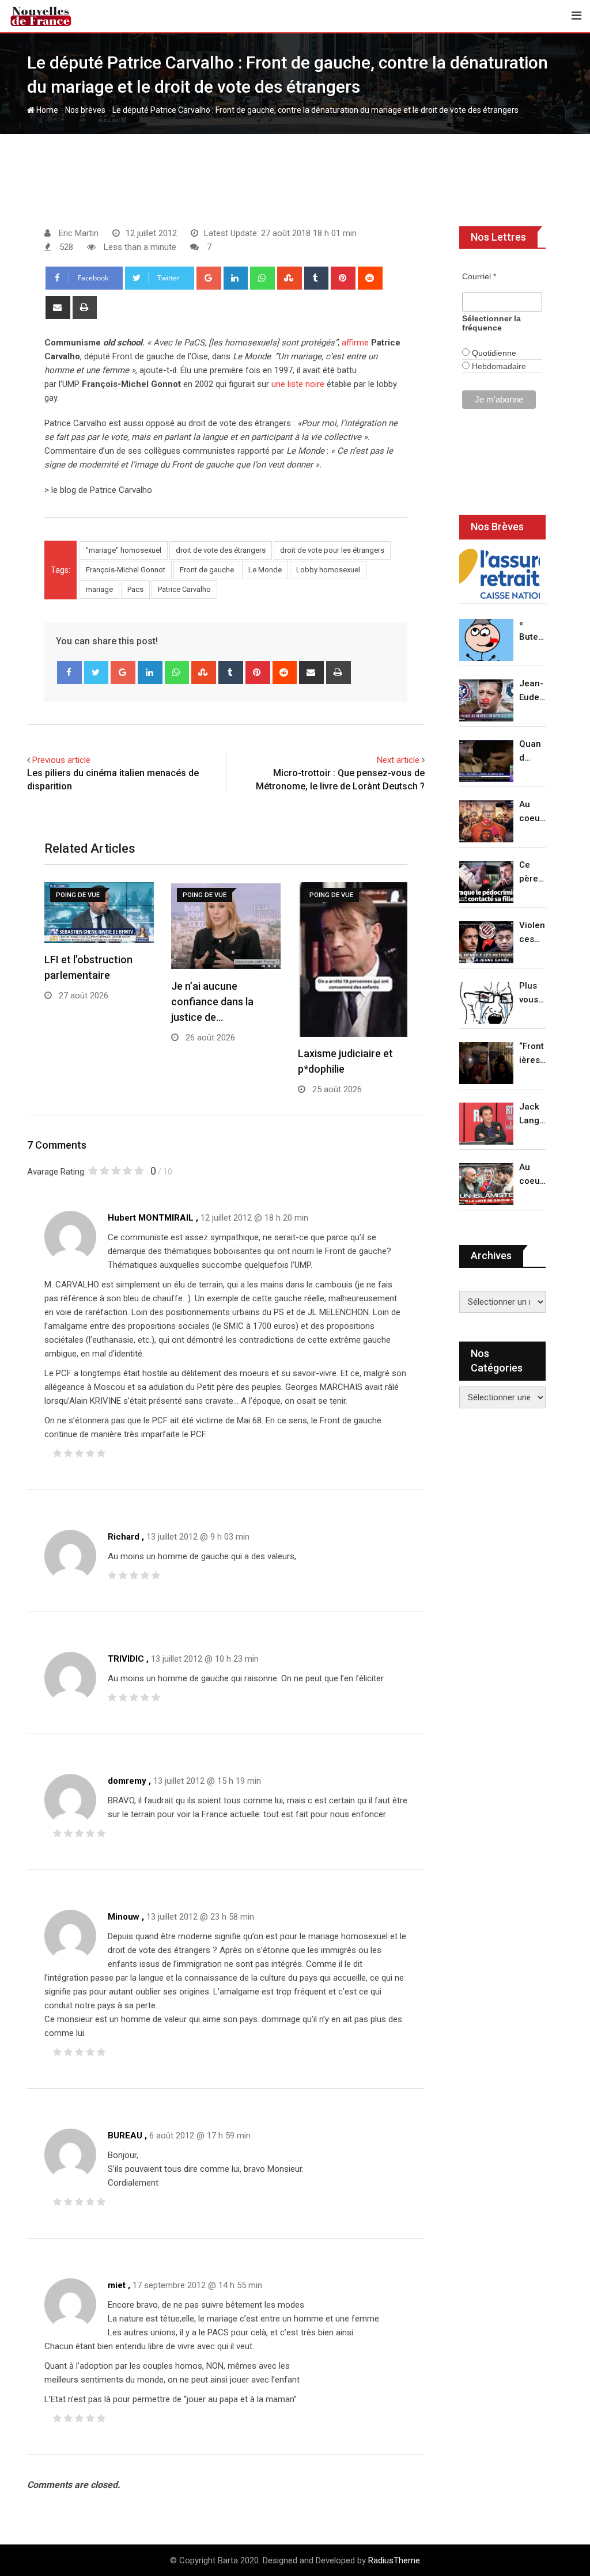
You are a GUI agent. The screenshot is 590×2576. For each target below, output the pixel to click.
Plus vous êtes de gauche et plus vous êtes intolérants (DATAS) (532, 993)
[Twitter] (97, 673)
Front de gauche (207, 570)
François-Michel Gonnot (126, 570)
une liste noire (298, 384)
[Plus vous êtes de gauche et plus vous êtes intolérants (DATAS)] (486, 1003)
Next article (398, 760)
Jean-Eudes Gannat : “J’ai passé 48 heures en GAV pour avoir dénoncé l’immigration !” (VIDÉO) (532, 691)
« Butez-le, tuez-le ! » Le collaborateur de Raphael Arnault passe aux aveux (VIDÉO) (532, 631)
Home (46, 110)
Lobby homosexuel (328, 570)
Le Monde (265, 570)
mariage (99, 589)
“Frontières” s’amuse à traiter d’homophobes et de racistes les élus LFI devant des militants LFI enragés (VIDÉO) (532, 1054)
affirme (355, 343)
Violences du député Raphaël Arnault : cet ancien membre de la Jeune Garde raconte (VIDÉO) (532, 933)
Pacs (135, 589)
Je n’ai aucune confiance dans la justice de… (212, 1002)
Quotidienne (493, 353)
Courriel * (479, 276)
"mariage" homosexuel (124, 550)
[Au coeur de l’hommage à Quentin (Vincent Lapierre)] (486, 821)
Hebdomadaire (498, 366)
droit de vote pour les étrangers (332, 550)
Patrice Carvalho (184, 589)
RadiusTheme (394, 2560)
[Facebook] (69, 673)
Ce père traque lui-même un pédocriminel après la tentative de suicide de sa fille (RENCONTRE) (532, 873)
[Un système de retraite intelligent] (500, 574)
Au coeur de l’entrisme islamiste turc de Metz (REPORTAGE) (532, 1175)
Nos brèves (85, 110)
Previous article (61, 760)
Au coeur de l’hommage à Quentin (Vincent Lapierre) (532, 812)
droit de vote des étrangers (221, 550)
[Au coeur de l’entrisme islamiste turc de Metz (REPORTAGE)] (486, 1184)
